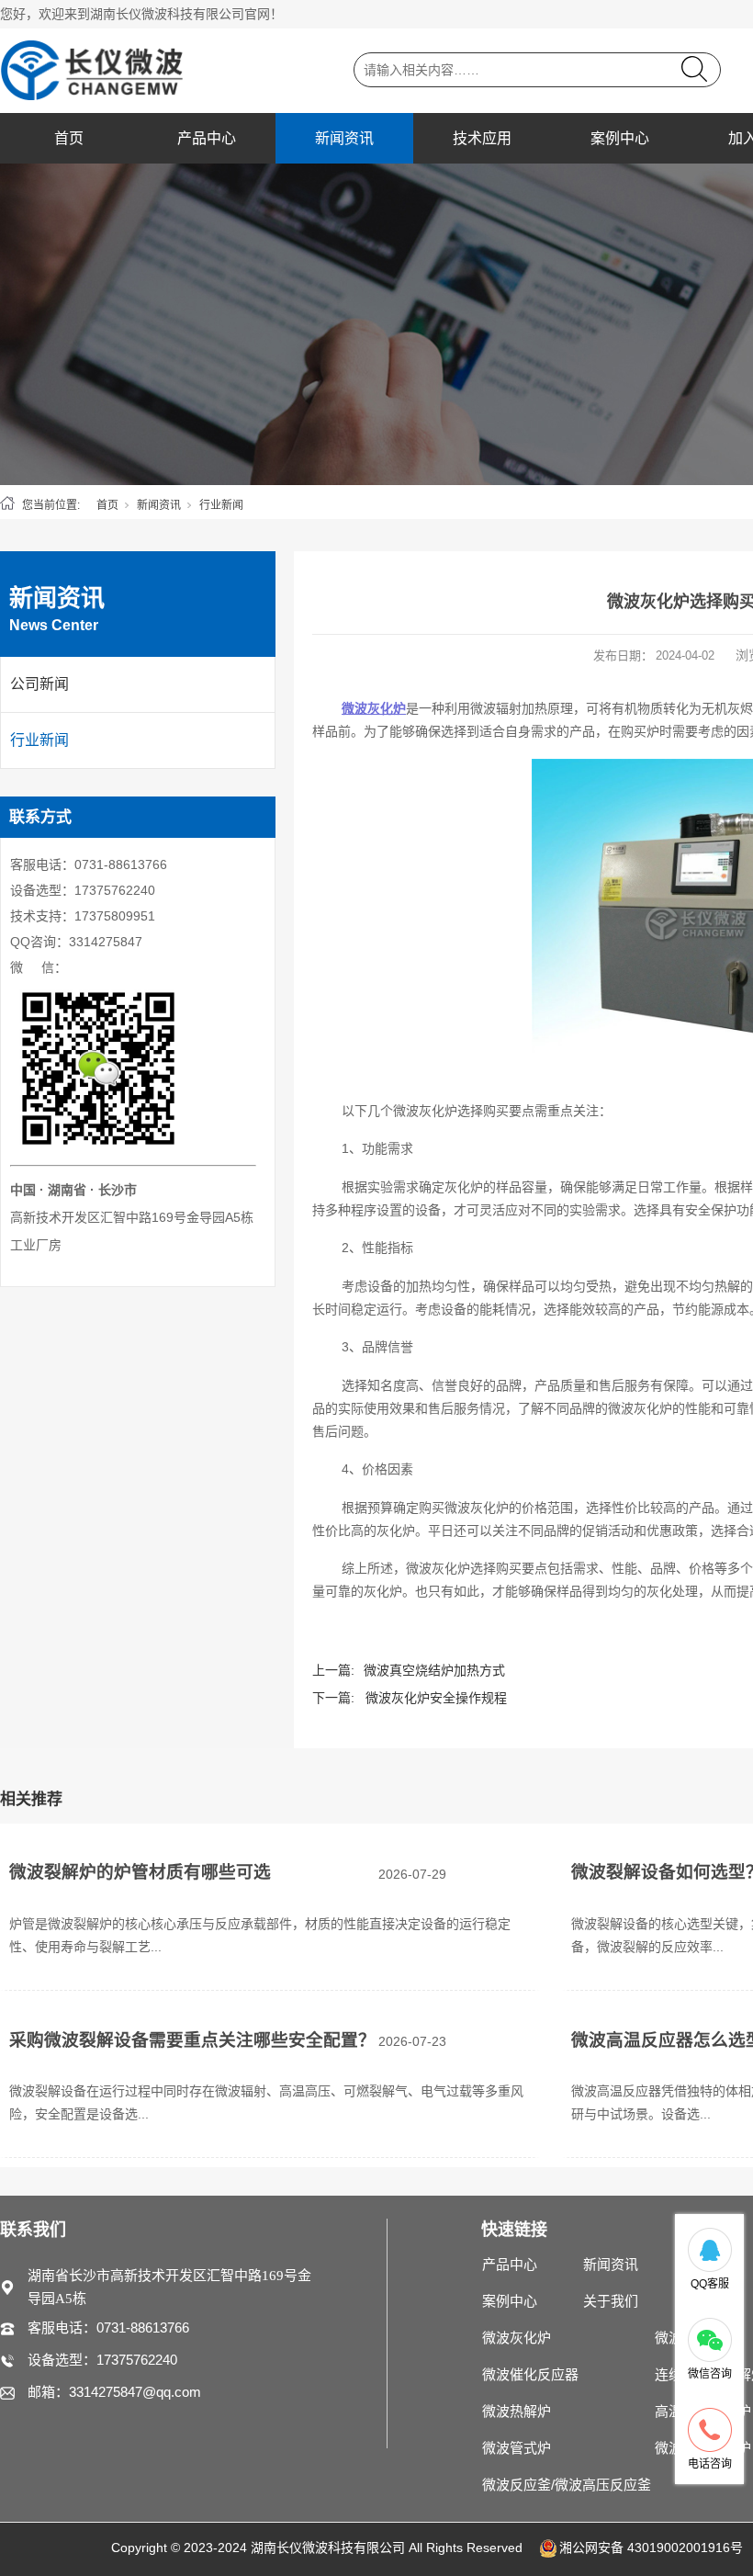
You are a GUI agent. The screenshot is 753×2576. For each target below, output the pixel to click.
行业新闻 (221, 505)
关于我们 (611, 2301)
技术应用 (482, 138)
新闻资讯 (344, 138)
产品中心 (207, 138)
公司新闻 (39, 684)
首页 (69, 138)
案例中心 (620, 138)
